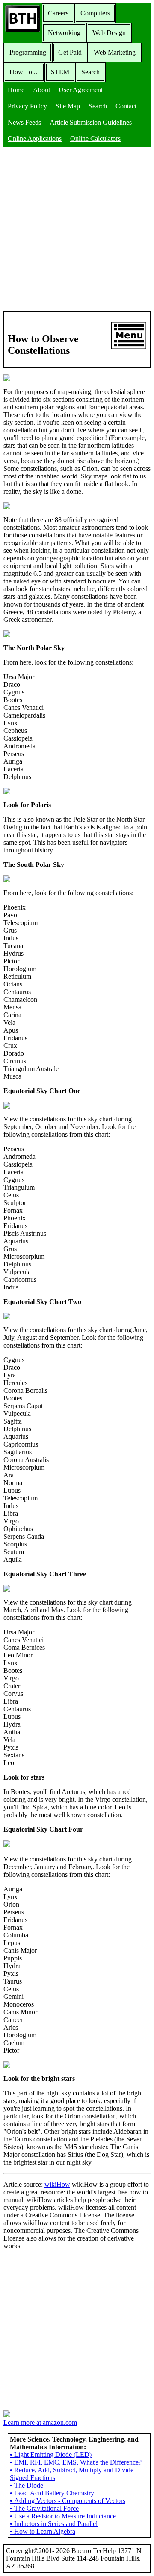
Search (90, 72)
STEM (60, 72)
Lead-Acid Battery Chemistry (52, 2493)
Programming (28, 52)
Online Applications (35, 139)
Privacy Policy (27, 106)
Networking (64, 33)
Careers (58, 13)
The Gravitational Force (44, 2508)
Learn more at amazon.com (40, 2423)
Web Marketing (115, 52)
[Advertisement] (77, 230)
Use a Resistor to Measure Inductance (63, 2516)
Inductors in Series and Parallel (54, 2524)
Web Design (109, 33)
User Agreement (81, 90)
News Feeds (24, 122)
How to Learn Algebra (43, 2531)
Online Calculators (95, 139)
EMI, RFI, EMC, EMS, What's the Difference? (76, 2462)
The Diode (27, 2485)
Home (16, 90)
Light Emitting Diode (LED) (51, 2455)
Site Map (68, 106)
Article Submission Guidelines (91, 122)
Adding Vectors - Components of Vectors (68, 2501)
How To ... (24, 72)
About (41, 90)
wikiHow (57, 2184)
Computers (95, 13)
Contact (126, 106)
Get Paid (70, 52)
